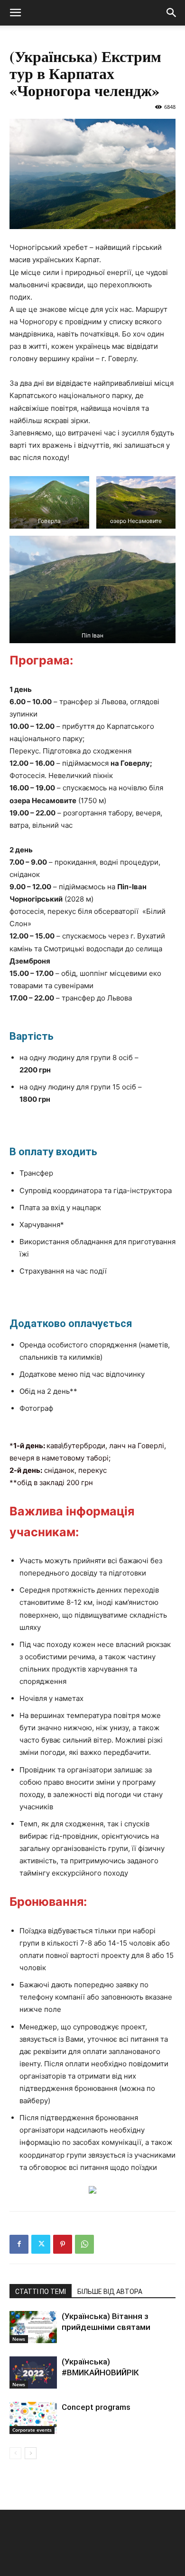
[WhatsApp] (84, 2244)
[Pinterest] (63, 2244)
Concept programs (96, 2407)
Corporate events (32, 2430)
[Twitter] (41, 2244)
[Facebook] (19, 2244)
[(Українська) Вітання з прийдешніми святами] (33, 2327)
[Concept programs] (33, 2418)
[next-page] (31, 2453)
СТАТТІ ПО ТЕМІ (41, 2292)
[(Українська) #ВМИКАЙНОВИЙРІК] (33, 2373)
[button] (15, 13)
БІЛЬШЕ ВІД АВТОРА (110, 2292)
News (19, 2339)
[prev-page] (15, 2453)
